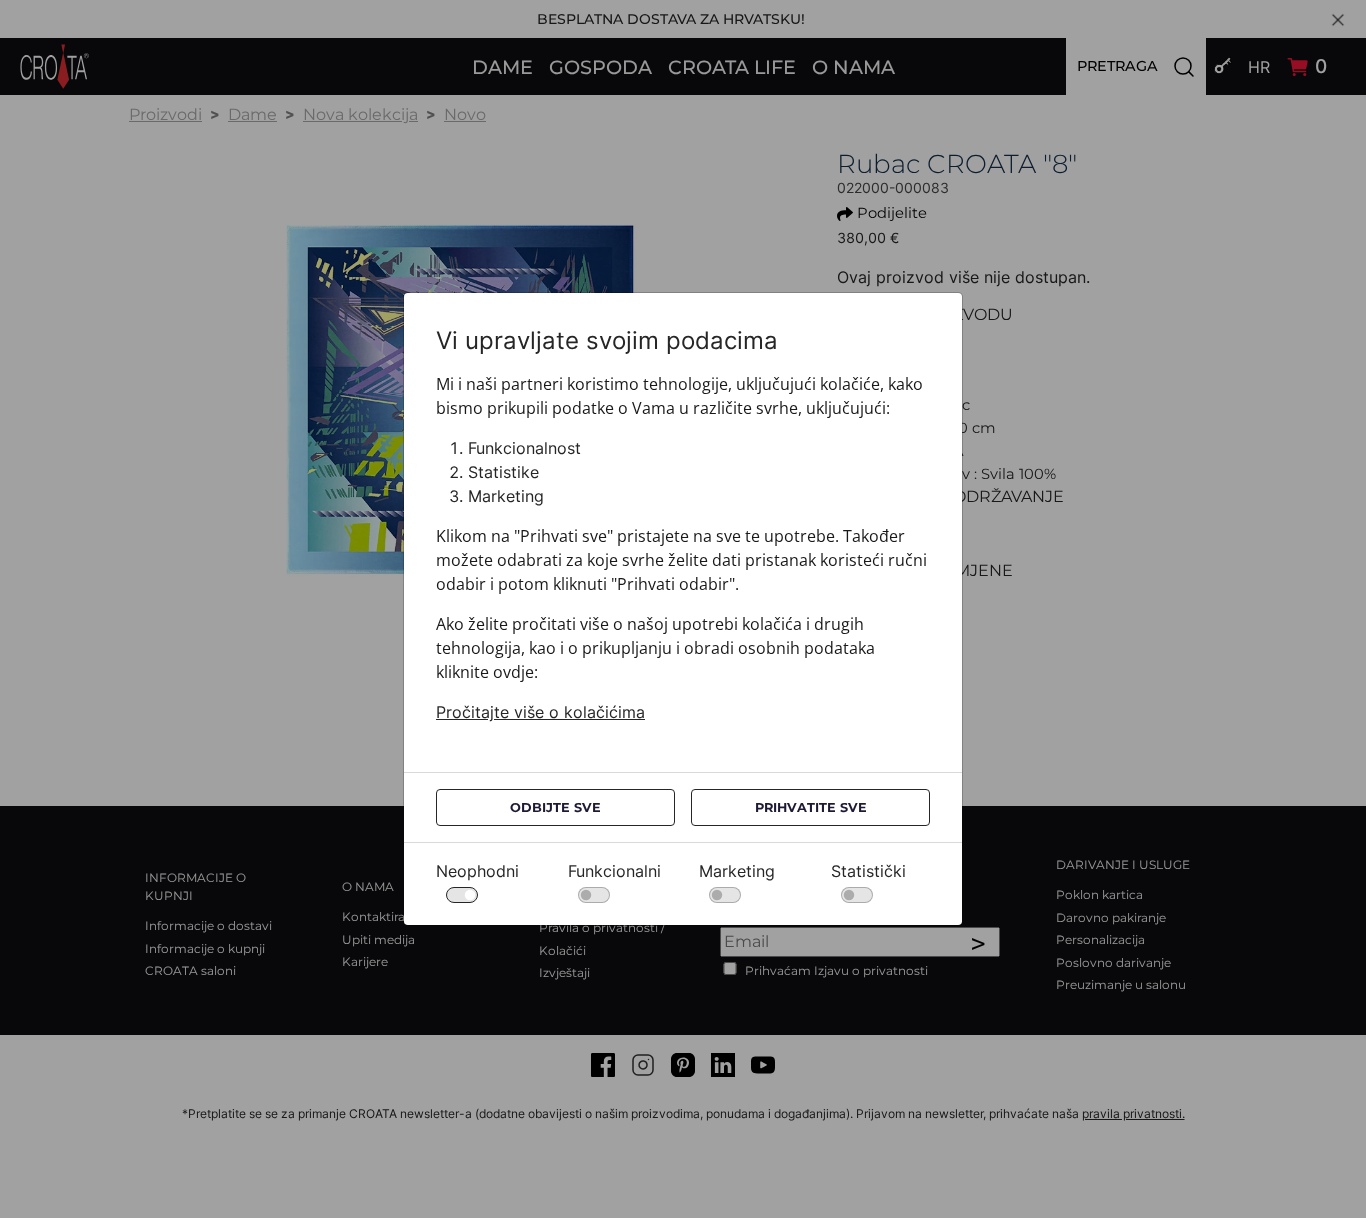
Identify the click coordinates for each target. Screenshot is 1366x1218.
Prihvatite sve (811, 807)
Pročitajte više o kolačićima (540, 712)
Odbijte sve (555, 807)
